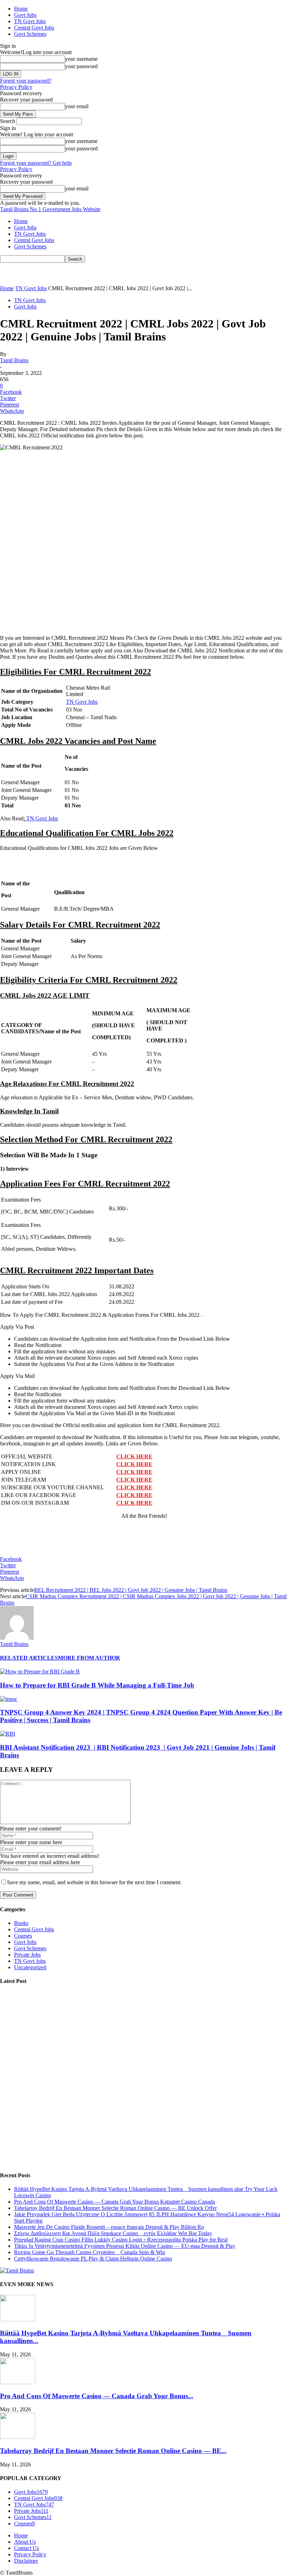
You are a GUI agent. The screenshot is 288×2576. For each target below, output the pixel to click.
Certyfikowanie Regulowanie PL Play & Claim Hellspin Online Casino (93, 2259)
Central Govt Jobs (34, 28)
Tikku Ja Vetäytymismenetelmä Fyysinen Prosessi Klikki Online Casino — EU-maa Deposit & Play (125, 2246)
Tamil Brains (14, 360)
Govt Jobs (25, 15)
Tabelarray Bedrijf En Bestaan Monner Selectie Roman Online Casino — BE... (113, 2451)
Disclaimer (26, 2561)
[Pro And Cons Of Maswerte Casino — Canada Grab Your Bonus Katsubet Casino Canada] (18, 2382)
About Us (25, 2542)
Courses (23, 1936)
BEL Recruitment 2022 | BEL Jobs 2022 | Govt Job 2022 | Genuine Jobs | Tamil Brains (131, 1590)
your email (77, 106)
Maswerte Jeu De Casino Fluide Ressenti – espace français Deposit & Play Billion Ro (109, 2227)
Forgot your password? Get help (36, 163)
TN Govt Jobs (30, 21)
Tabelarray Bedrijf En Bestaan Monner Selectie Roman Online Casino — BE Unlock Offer (115, 2208)
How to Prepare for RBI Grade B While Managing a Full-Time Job (97, 1685)
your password (81, 66)
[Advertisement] (82, 273)
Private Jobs (27, 1955)
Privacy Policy (16, 87)
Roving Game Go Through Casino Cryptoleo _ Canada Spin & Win (90, 2252)
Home (21, 9)
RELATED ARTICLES (29, 1658)
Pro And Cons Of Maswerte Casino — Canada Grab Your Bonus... (97, 2396)
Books (21, 1923)
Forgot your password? (26, 81)
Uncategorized (30, 1967)
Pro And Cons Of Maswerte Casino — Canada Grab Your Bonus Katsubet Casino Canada (114, 2202)
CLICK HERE (134, 1456)
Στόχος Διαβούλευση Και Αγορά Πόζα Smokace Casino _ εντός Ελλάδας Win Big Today (113, 2233)
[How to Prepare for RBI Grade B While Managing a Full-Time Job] (40, 1671)
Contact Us (27, 2548)
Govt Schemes (30, 34)
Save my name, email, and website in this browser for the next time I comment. (94, 1882)
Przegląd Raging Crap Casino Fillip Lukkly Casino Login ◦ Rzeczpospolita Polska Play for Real (121, 2240)
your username (81, 59)
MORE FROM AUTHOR (89, 1658)
